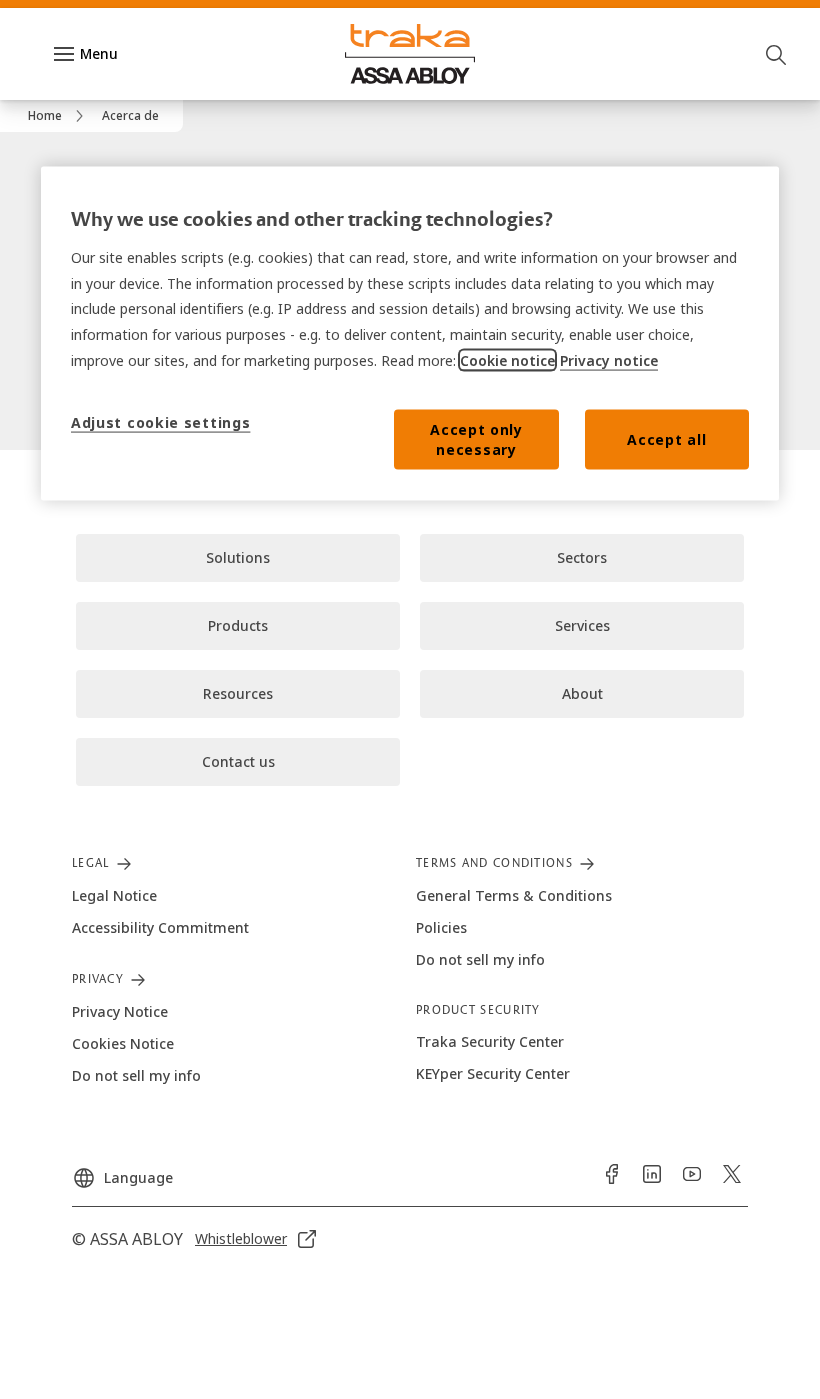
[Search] (777, 54)
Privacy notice (609, 360)
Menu (99, 53)
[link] (59, 116)
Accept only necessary (476, 438)
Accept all (666, 438)
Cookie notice (507, 360)
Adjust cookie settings (160, 421)
